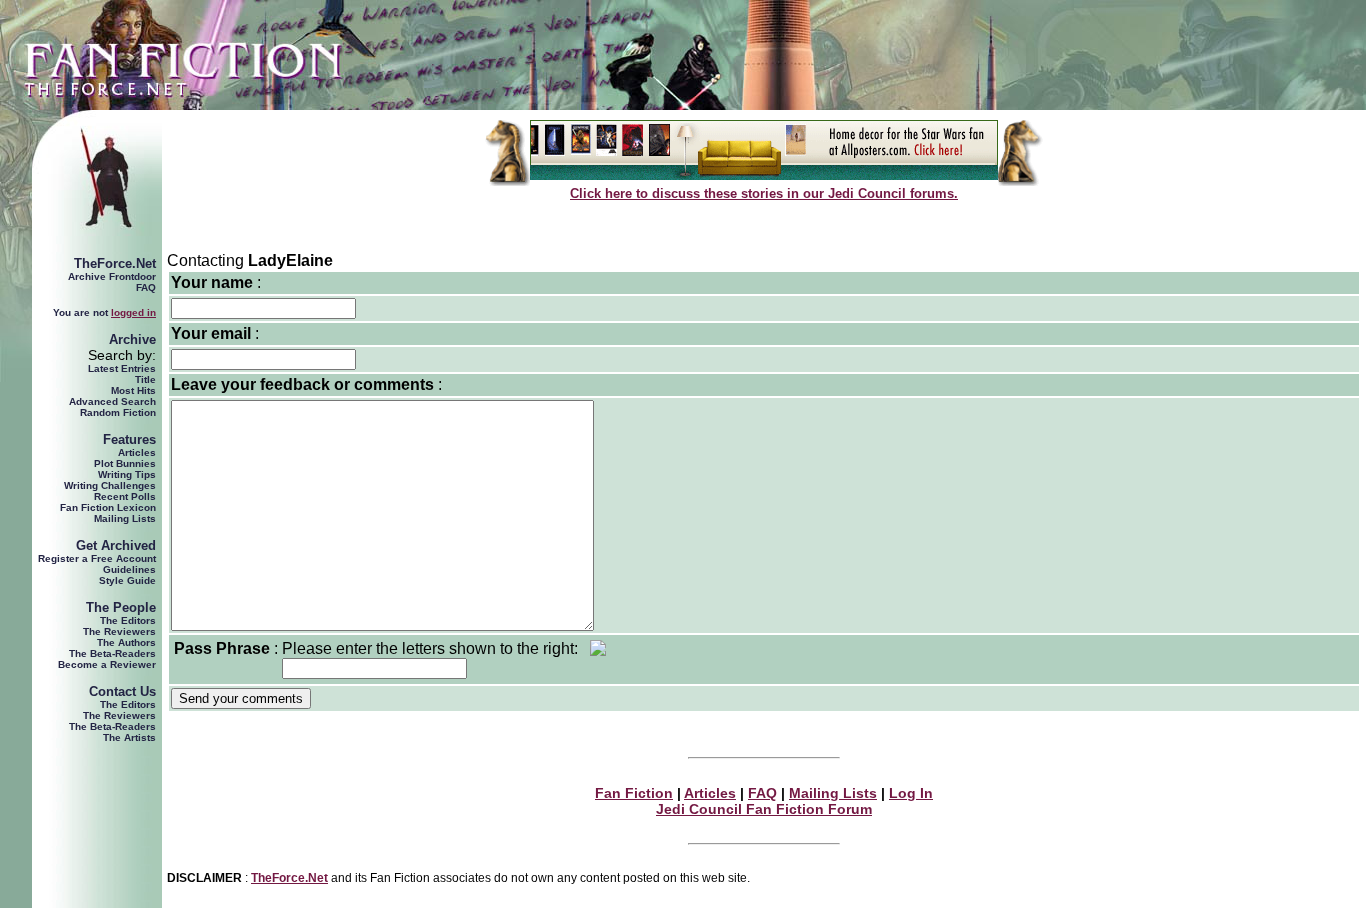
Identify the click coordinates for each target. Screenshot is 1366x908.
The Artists (129, 737)
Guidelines (129, 569)
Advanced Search (112, 401)
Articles (137, 452)
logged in (133, 312)
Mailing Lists (125, 518)
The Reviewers (119, 631)
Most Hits (133, 390)
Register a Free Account (97, 558)
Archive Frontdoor (112, 276)
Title (145, 379)
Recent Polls (125, 496)
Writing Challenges (110, 485)
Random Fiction (118, 412)
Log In (911, 793)
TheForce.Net (115, 263)
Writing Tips (127, 474)
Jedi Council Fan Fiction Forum (764, 809)
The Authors (126, 642)
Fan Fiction (634, 793)
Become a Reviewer (107, 664)
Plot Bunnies (125, 463)
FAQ (146, 287)
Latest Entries (122, 368)
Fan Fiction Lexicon (108, 507)
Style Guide (127, 580)
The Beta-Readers (112, 653)
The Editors (128, 620)
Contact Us (122, 691)
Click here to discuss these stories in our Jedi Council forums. (764, 193)
